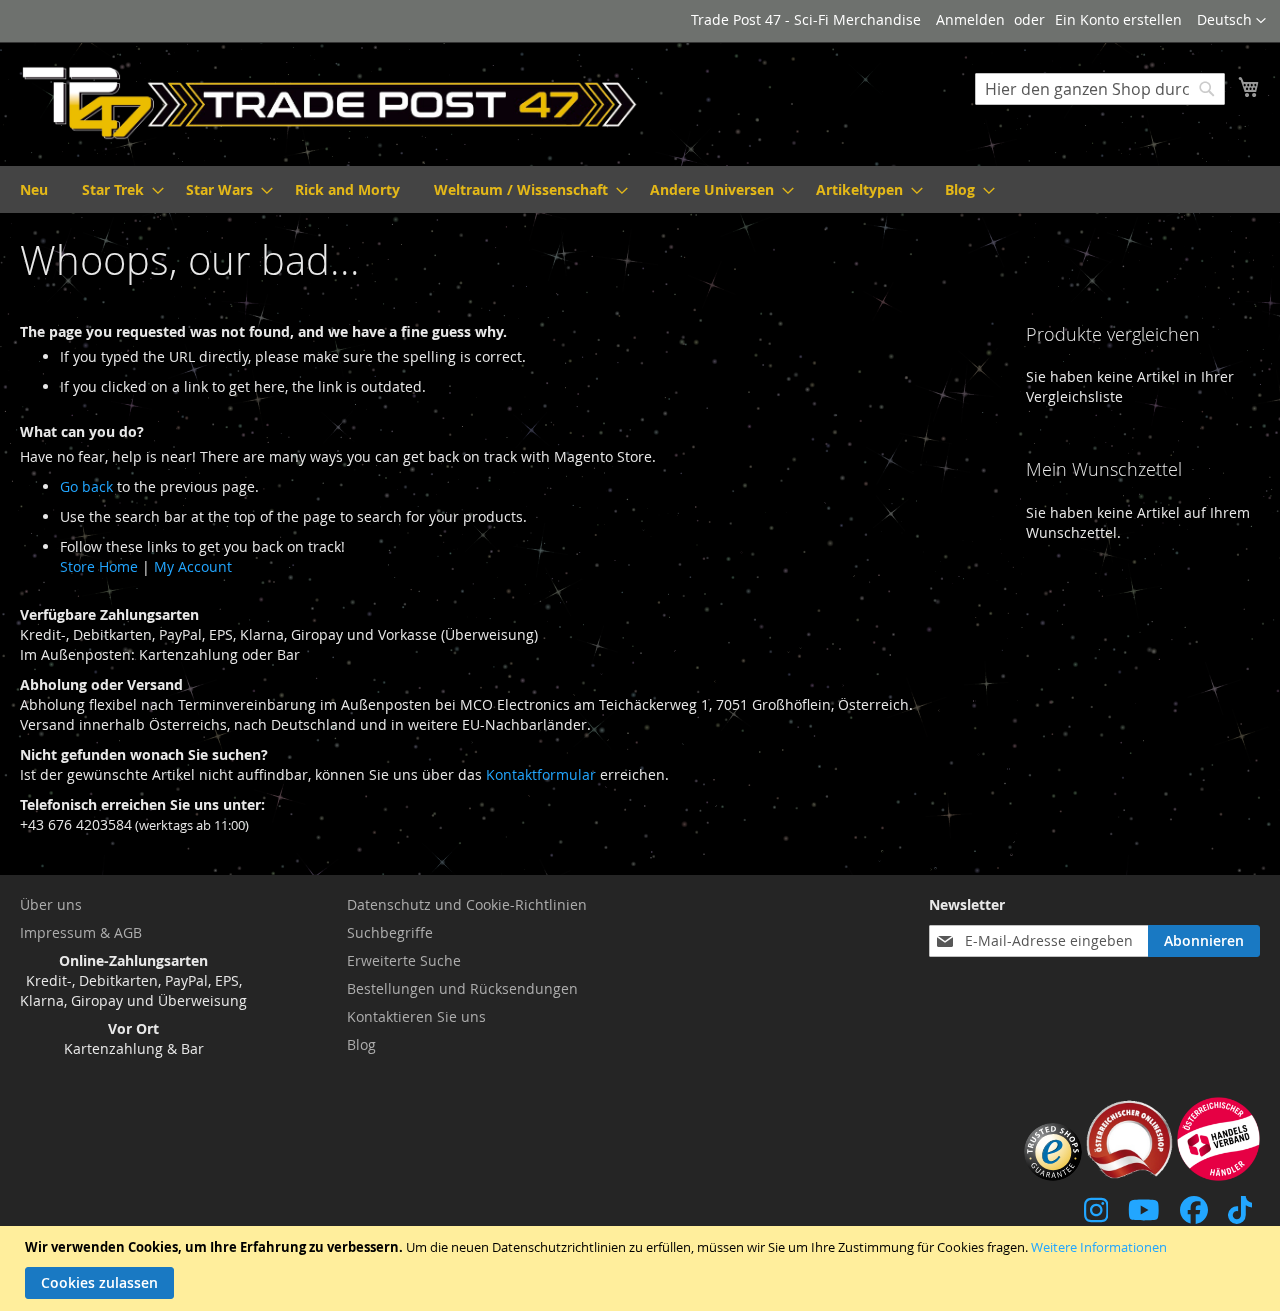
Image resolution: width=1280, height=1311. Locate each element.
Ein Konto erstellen (1118, 19)
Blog (361, 1044)
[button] (1231, 21)
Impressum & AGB (81, 932)
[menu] (640, 189)
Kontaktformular (541, 774)
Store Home (99, 566)
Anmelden (970, 19)
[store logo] (330, 103)
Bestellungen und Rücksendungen (462, 988)
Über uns (51, 904)
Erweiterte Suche (404, 960)
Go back (86, 486)
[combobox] (1100, 89)
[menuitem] (34, 189)
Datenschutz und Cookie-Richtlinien (467, 904)
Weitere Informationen (1099, 1247)
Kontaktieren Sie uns (416, 1016)
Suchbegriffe (390, 932)
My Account (193, 566)
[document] (642, 1268)
